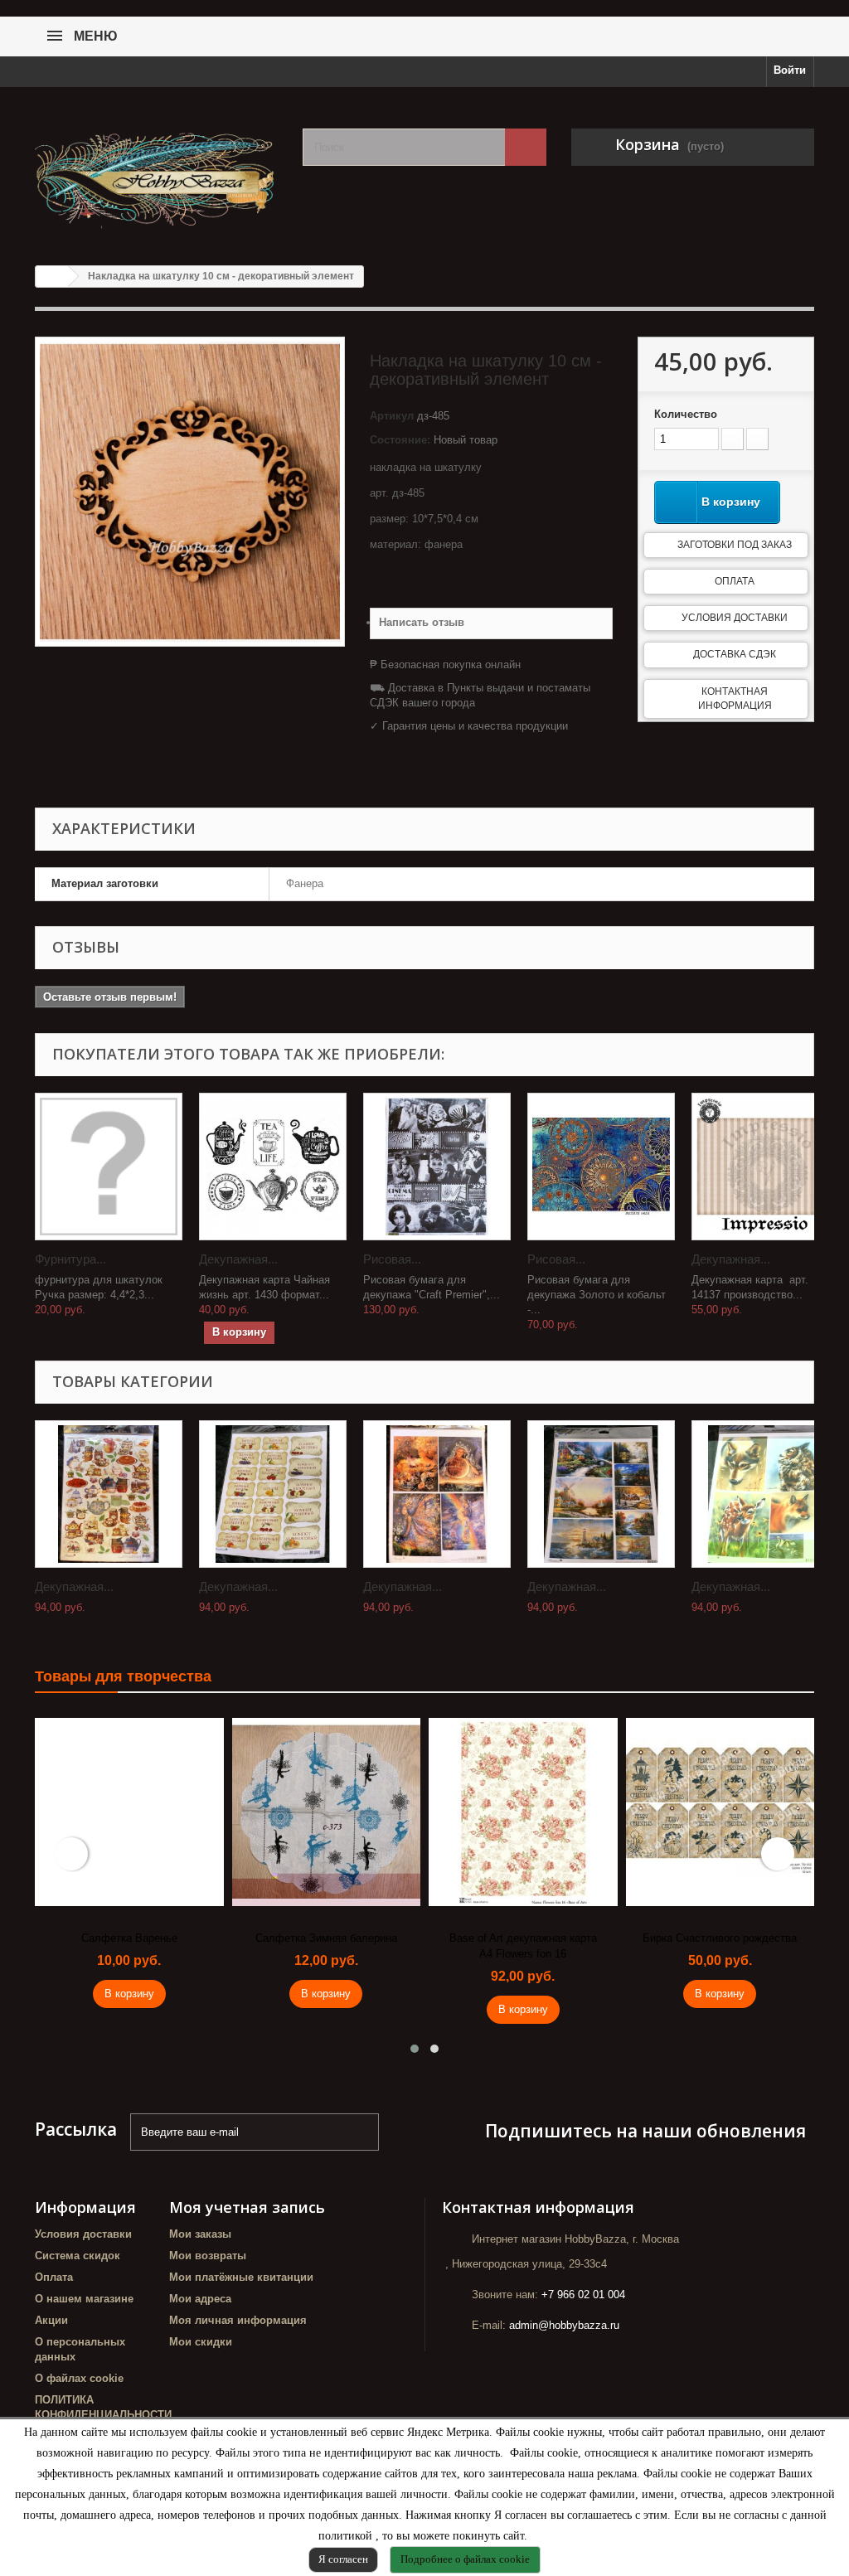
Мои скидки (201, 2342)
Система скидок (78, 2256)
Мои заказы (200, 2234)
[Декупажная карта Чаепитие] (109, 1494)
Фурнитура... (70, 1259)
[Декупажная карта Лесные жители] (765, 1494)
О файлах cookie (79, 2378)
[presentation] (71, 1854)
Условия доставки (735, 618)
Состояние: (400, 440)
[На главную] (52, 277)
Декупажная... (238, 1259)
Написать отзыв (422, 622)
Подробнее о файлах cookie (465, 2559)
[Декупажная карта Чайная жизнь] (273, 1167)
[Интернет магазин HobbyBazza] (156, 170)
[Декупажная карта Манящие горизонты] (601, 1494)
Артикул (392, 416)
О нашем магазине (84, 2299)
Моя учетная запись (247, 2207)
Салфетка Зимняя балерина (326, 1938)
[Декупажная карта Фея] (437, 1494)
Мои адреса (200, 2299)
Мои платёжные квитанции (241, 2277)
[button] (415, 2049)
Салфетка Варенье (129, 1938)
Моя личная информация (238, 2320)
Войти (790, 70)
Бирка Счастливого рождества (720, 1938)
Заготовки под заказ (735, 545)
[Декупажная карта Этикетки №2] (273, 1494)
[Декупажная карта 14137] (765, 1167)
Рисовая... (392, 1259)
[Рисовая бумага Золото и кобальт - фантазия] (601, 1167)
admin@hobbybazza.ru (564, 2325)
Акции (51, 2320)
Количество (686, 414)
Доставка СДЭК (735, 654)
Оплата (735, 581)
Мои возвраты (208, 2256)
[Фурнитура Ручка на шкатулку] (109, 1167)
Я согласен (343, 2559)
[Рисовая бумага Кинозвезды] (437, 1167)
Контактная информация (735, 699)
